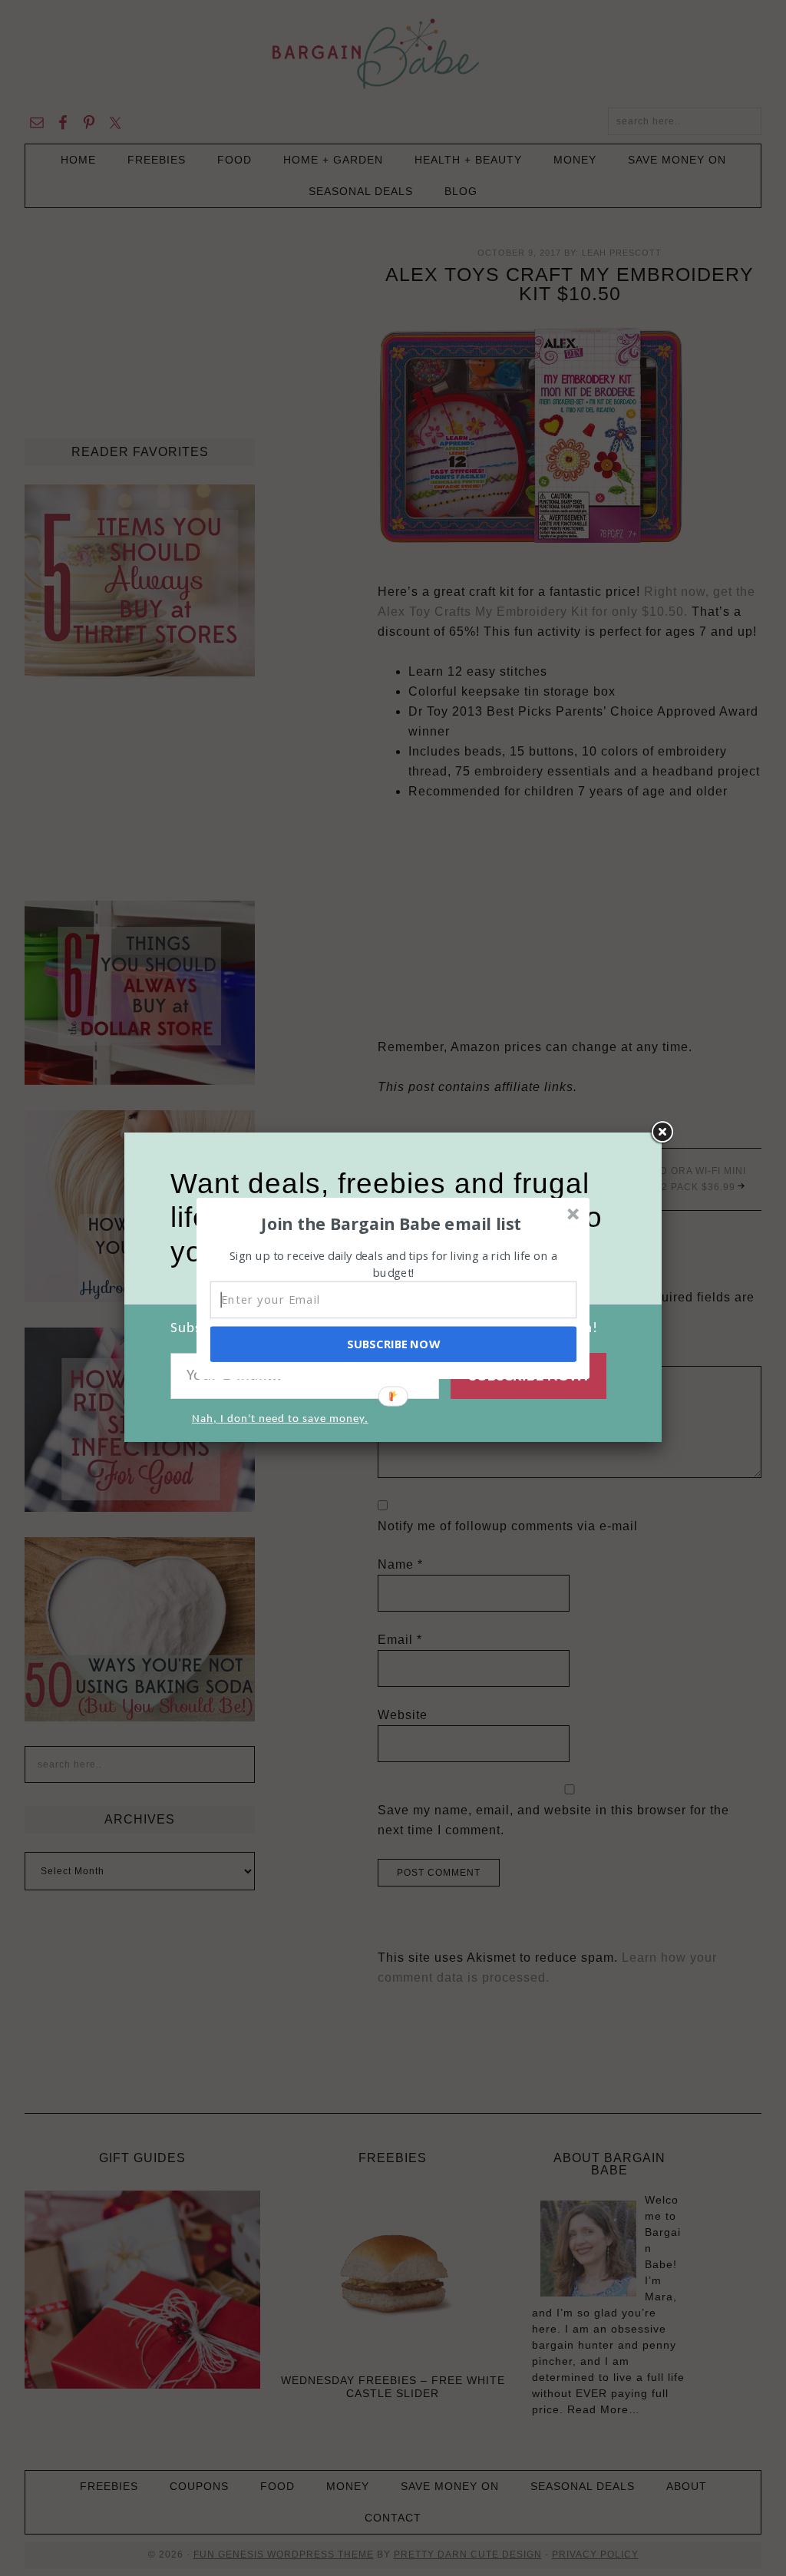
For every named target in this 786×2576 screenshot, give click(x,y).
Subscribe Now (393, 1344)
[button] (391, 1223)
